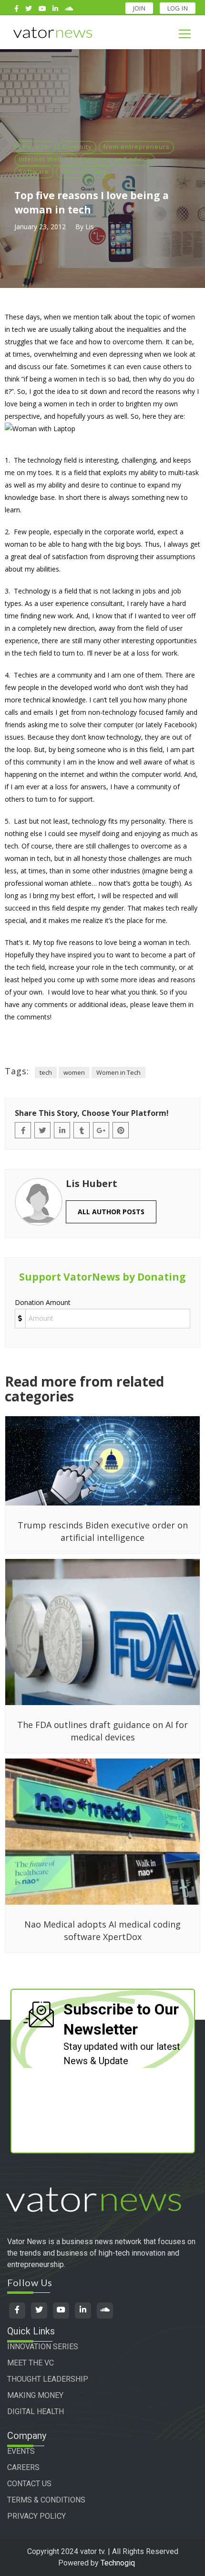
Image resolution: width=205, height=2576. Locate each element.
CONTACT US (29, 2484)
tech (46, 1072)
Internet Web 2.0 (46, 159)
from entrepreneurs (136, 147)
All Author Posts (111, 1212)
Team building (83, 171)
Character (35, 147)
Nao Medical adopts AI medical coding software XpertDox (102, 1930)
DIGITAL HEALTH (36, 2412)
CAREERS (23, 2467)
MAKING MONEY (35, 2395)
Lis (90, 227)
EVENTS (21, 2451)
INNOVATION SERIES (43, 2347)
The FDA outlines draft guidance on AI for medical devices (102, 1731)
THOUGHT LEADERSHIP (48, 2379)
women (74, 1072)
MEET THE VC (31, 2363)
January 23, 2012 (40, 227)
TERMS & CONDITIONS (46, 2500)
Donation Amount (43, 1302)
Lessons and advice (118, 159)
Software (34, 171)
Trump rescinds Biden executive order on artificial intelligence (103, 1531)
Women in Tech (118, 1072)
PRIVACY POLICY (36, 2516)
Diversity (77, 147)
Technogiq (118, 2563)
